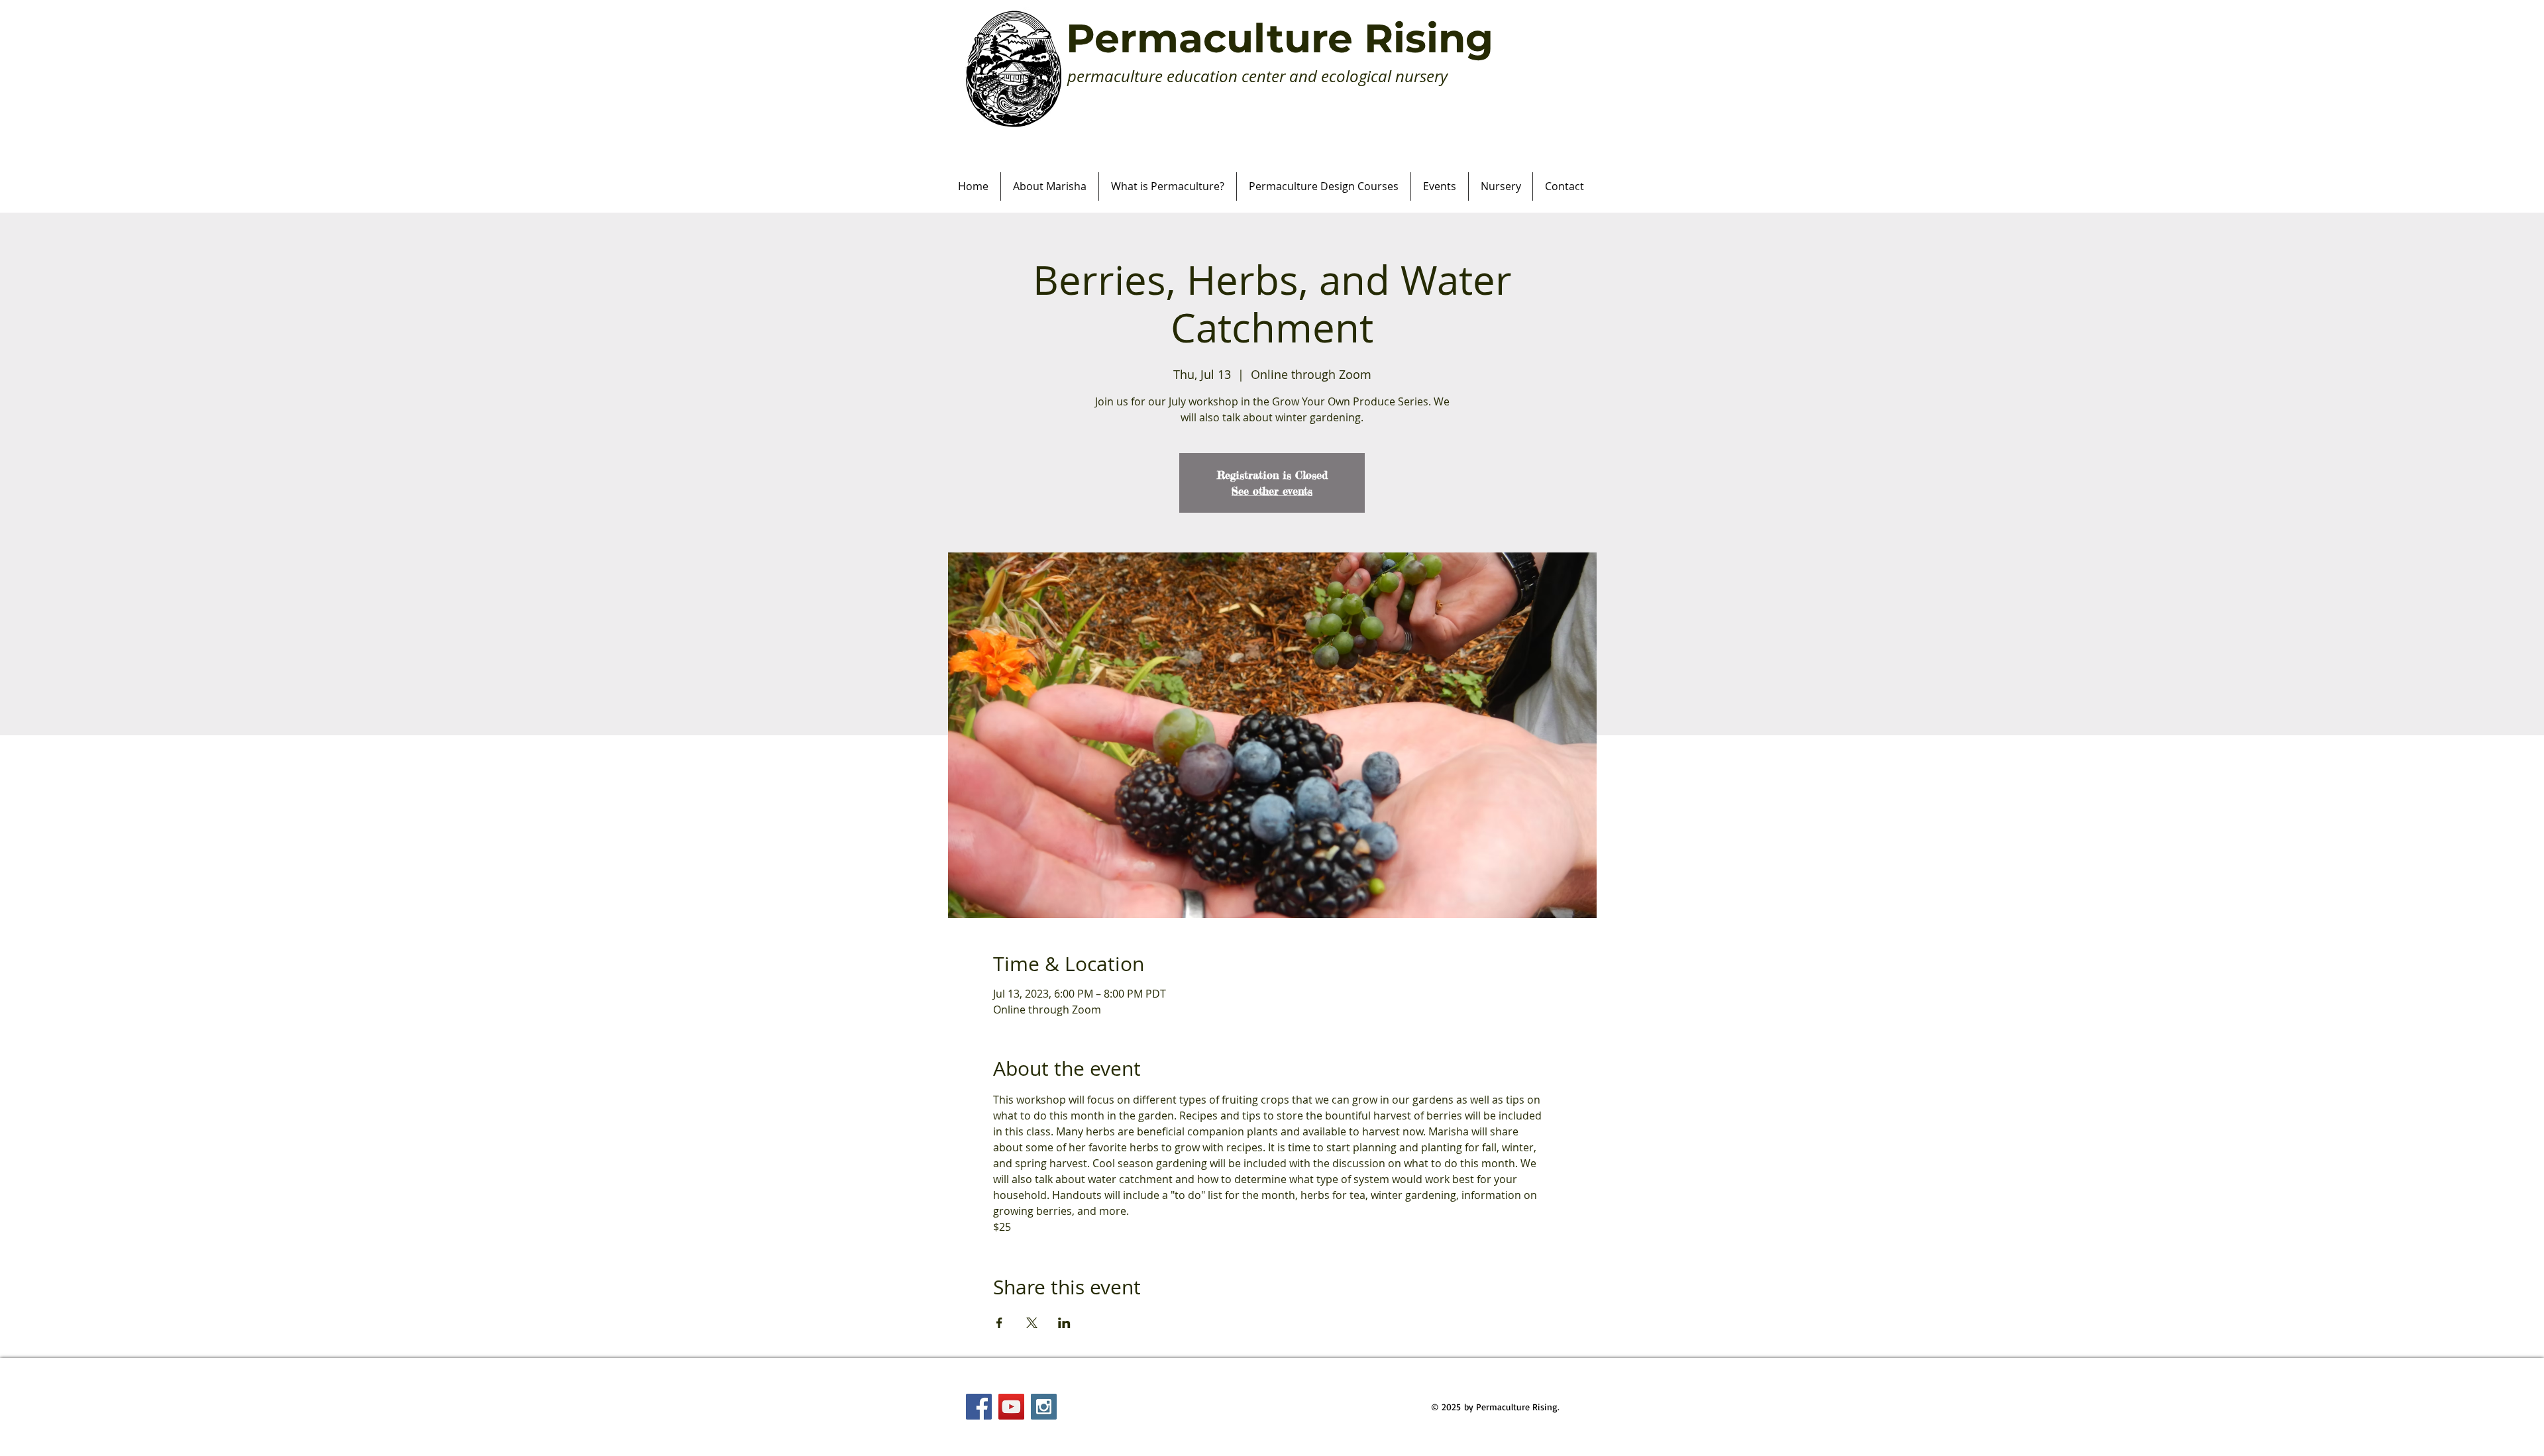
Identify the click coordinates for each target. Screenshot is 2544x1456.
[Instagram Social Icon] (1044, 1407)
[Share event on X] (1032, 1323)
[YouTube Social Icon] (1011, 1407)
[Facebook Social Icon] (979, 1407)
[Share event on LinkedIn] (1064, 1323)
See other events (1272, 491)
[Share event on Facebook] (999, 1323)
